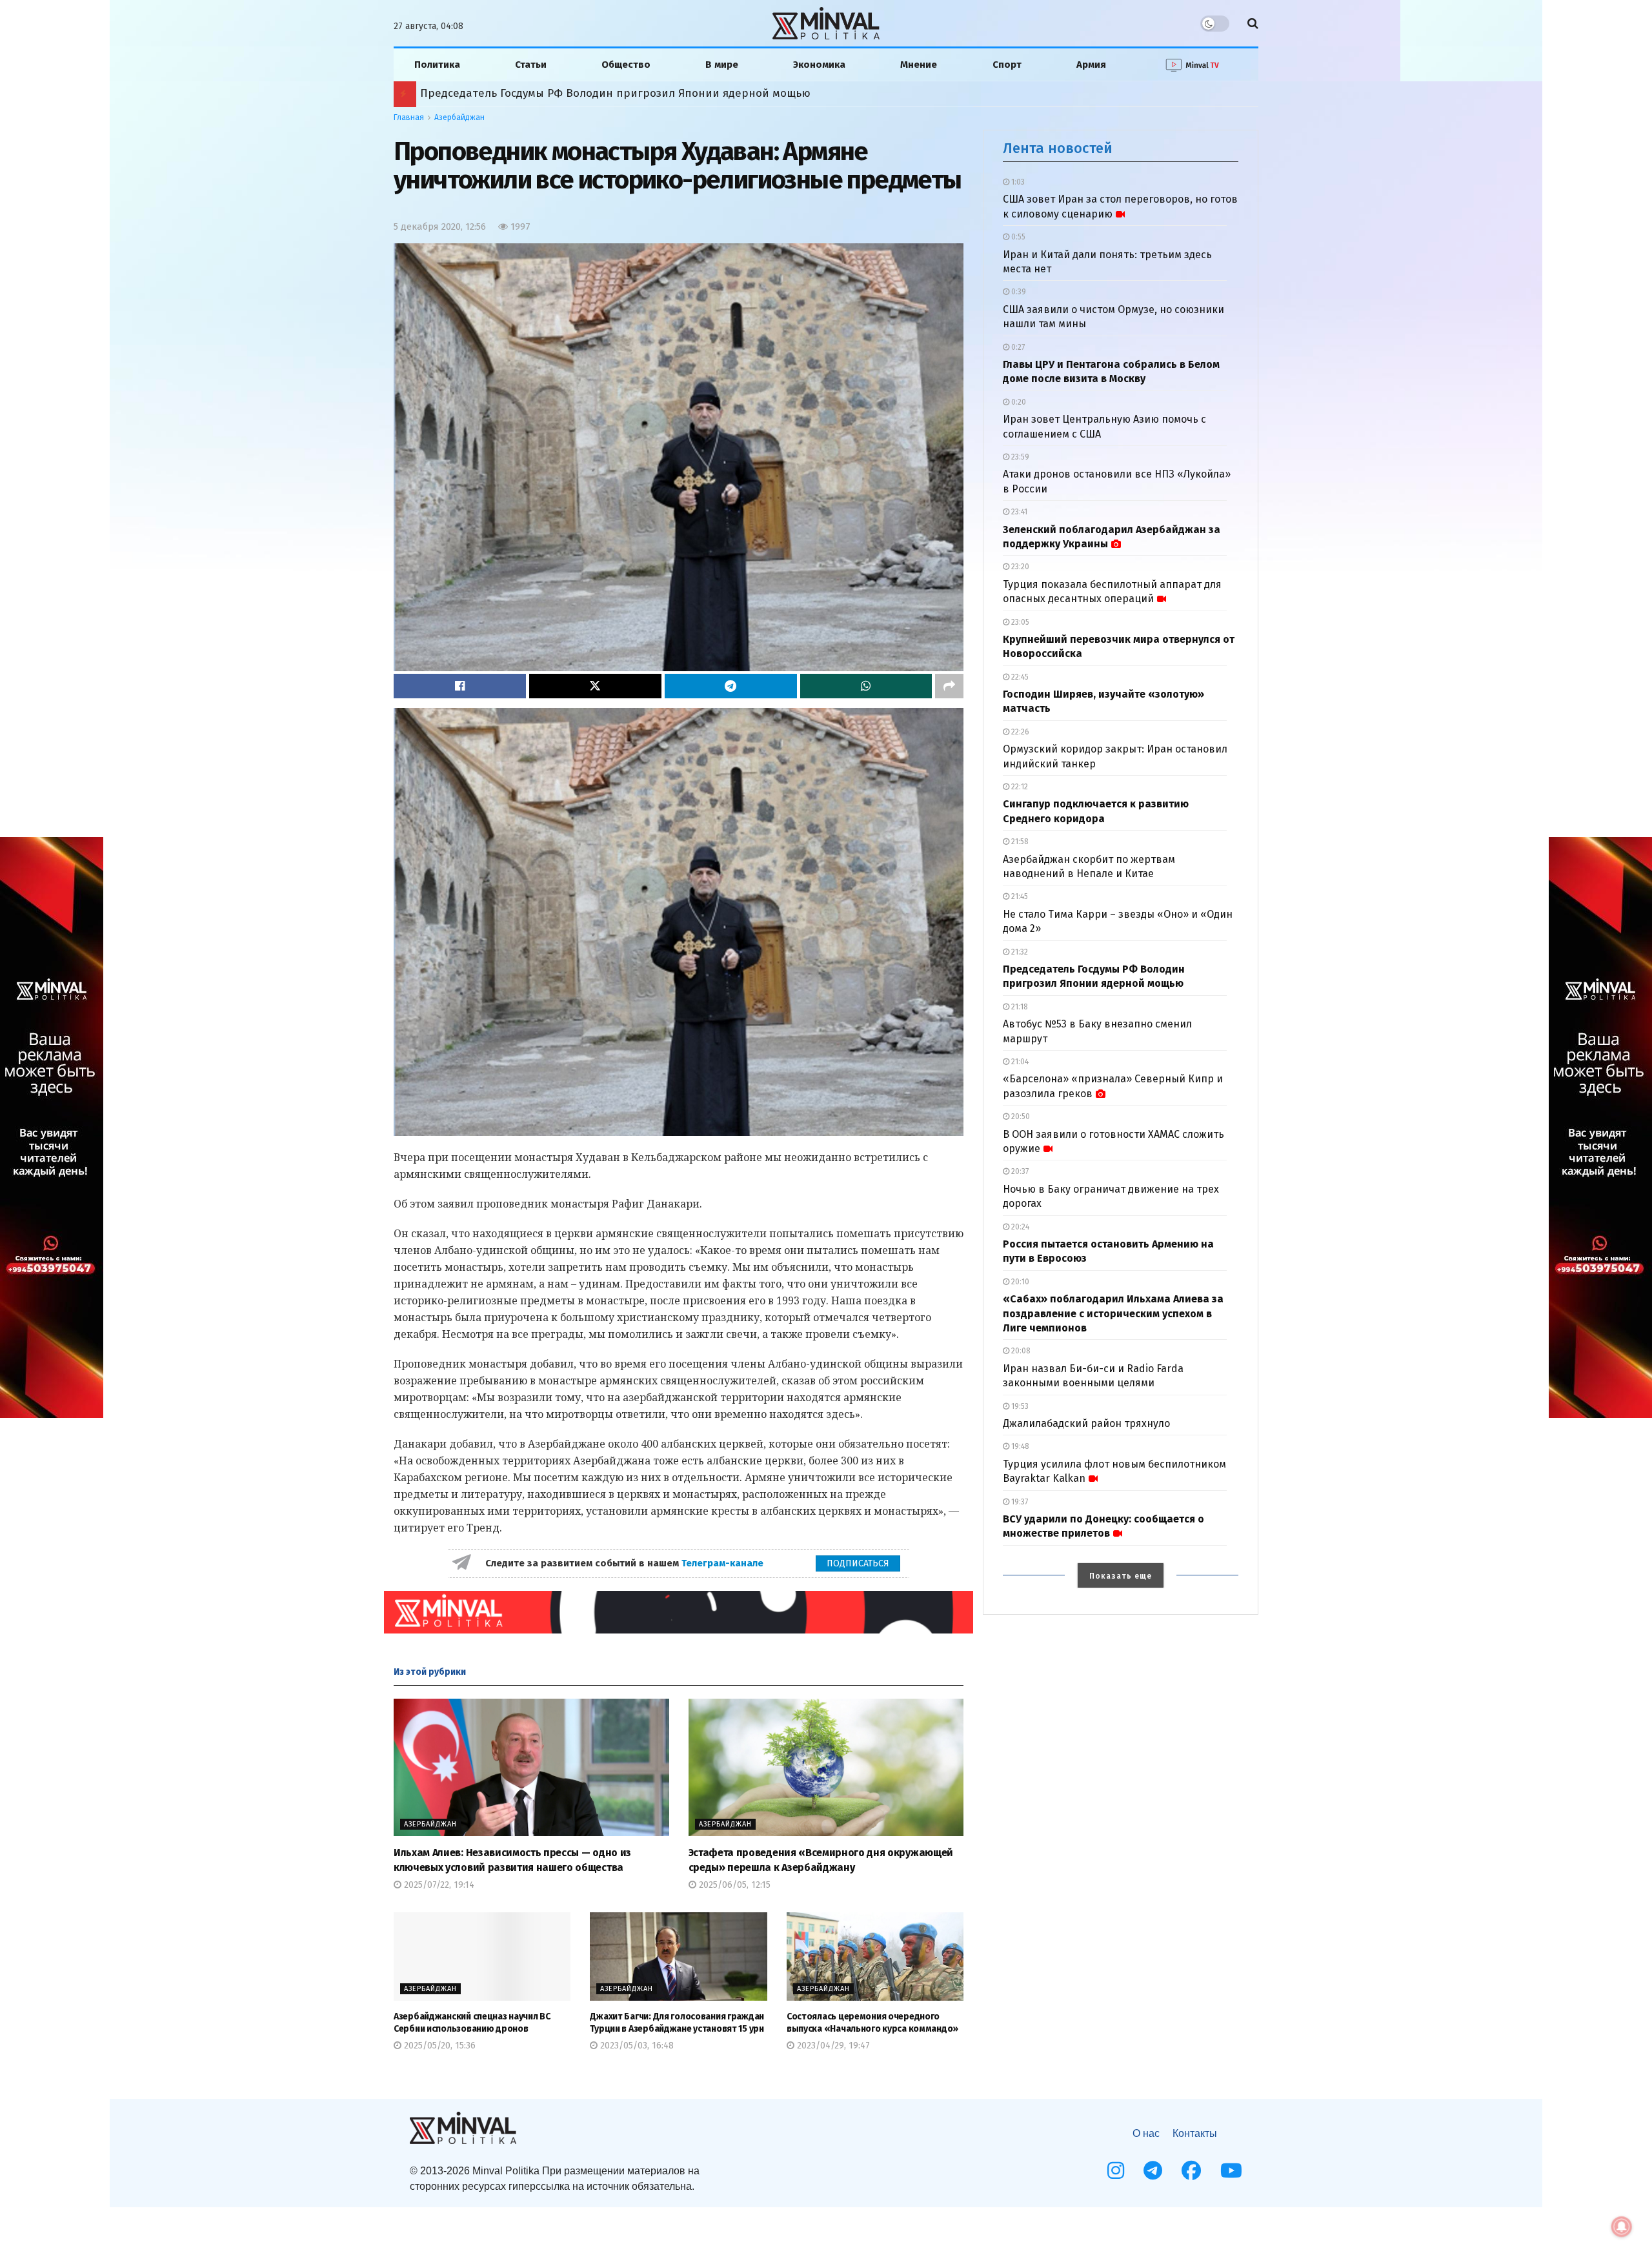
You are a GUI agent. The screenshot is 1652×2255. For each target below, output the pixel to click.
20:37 (1019, 1171)
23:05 (1019, 622)
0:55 (1017, 237)
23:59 (1019, 457)
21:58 (1019, 842)
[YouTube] (1231, 2170)
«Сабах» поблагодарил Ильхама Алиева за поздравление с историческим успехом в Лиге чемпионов (1113, 1313)
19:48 (1019, 1446)
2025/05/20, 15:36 (438, 2046)
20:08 (1020, 1351)
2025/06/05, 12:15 (733, 1885)
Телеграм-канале (724, 1563)
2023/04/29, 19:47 (832, 2046)
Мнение (919, 65)
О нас (1146, 2133)
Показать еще (1121, 1576)
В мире (722, 65)
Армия (1091, 65)
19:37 (1019, 1502)
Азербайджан (459, 117)
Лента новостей (1058, 148)
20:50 (1020, 1117)
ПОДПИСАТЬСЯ (858, 1563)
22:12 (1019, 787)
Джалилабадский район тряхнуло (1086, 1423)
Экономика (819, 65)
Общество (626, 65)
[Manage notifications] (1622, 2227)
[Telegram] (1153, 2170)
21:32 (1019, 952)
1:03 (1017, 182)
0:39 (1018, 292)
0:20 (1018, 402)
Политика (437, 65)
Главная (409, 117)
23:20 (1019, 567)
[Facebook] (1191, 2170)
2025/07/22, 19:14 (438, 1885)
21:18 (1019, 1007)
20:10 (1019, 1282)
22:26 (1019, 732)
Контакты (1195, 2133)
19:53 (1019, 1406)
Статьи (531, 65)
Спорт (1007, 65)
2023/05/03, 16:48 (636, 2046)
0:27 (1017, 347)
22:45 (1019, 677)
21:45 (1019, 896)
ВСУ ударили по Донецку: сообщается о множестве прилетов (573, 93)
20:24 (1019, 1227)
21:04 (1019, 1062)
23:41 (1018, 512)
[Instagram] (1116, 2170)
